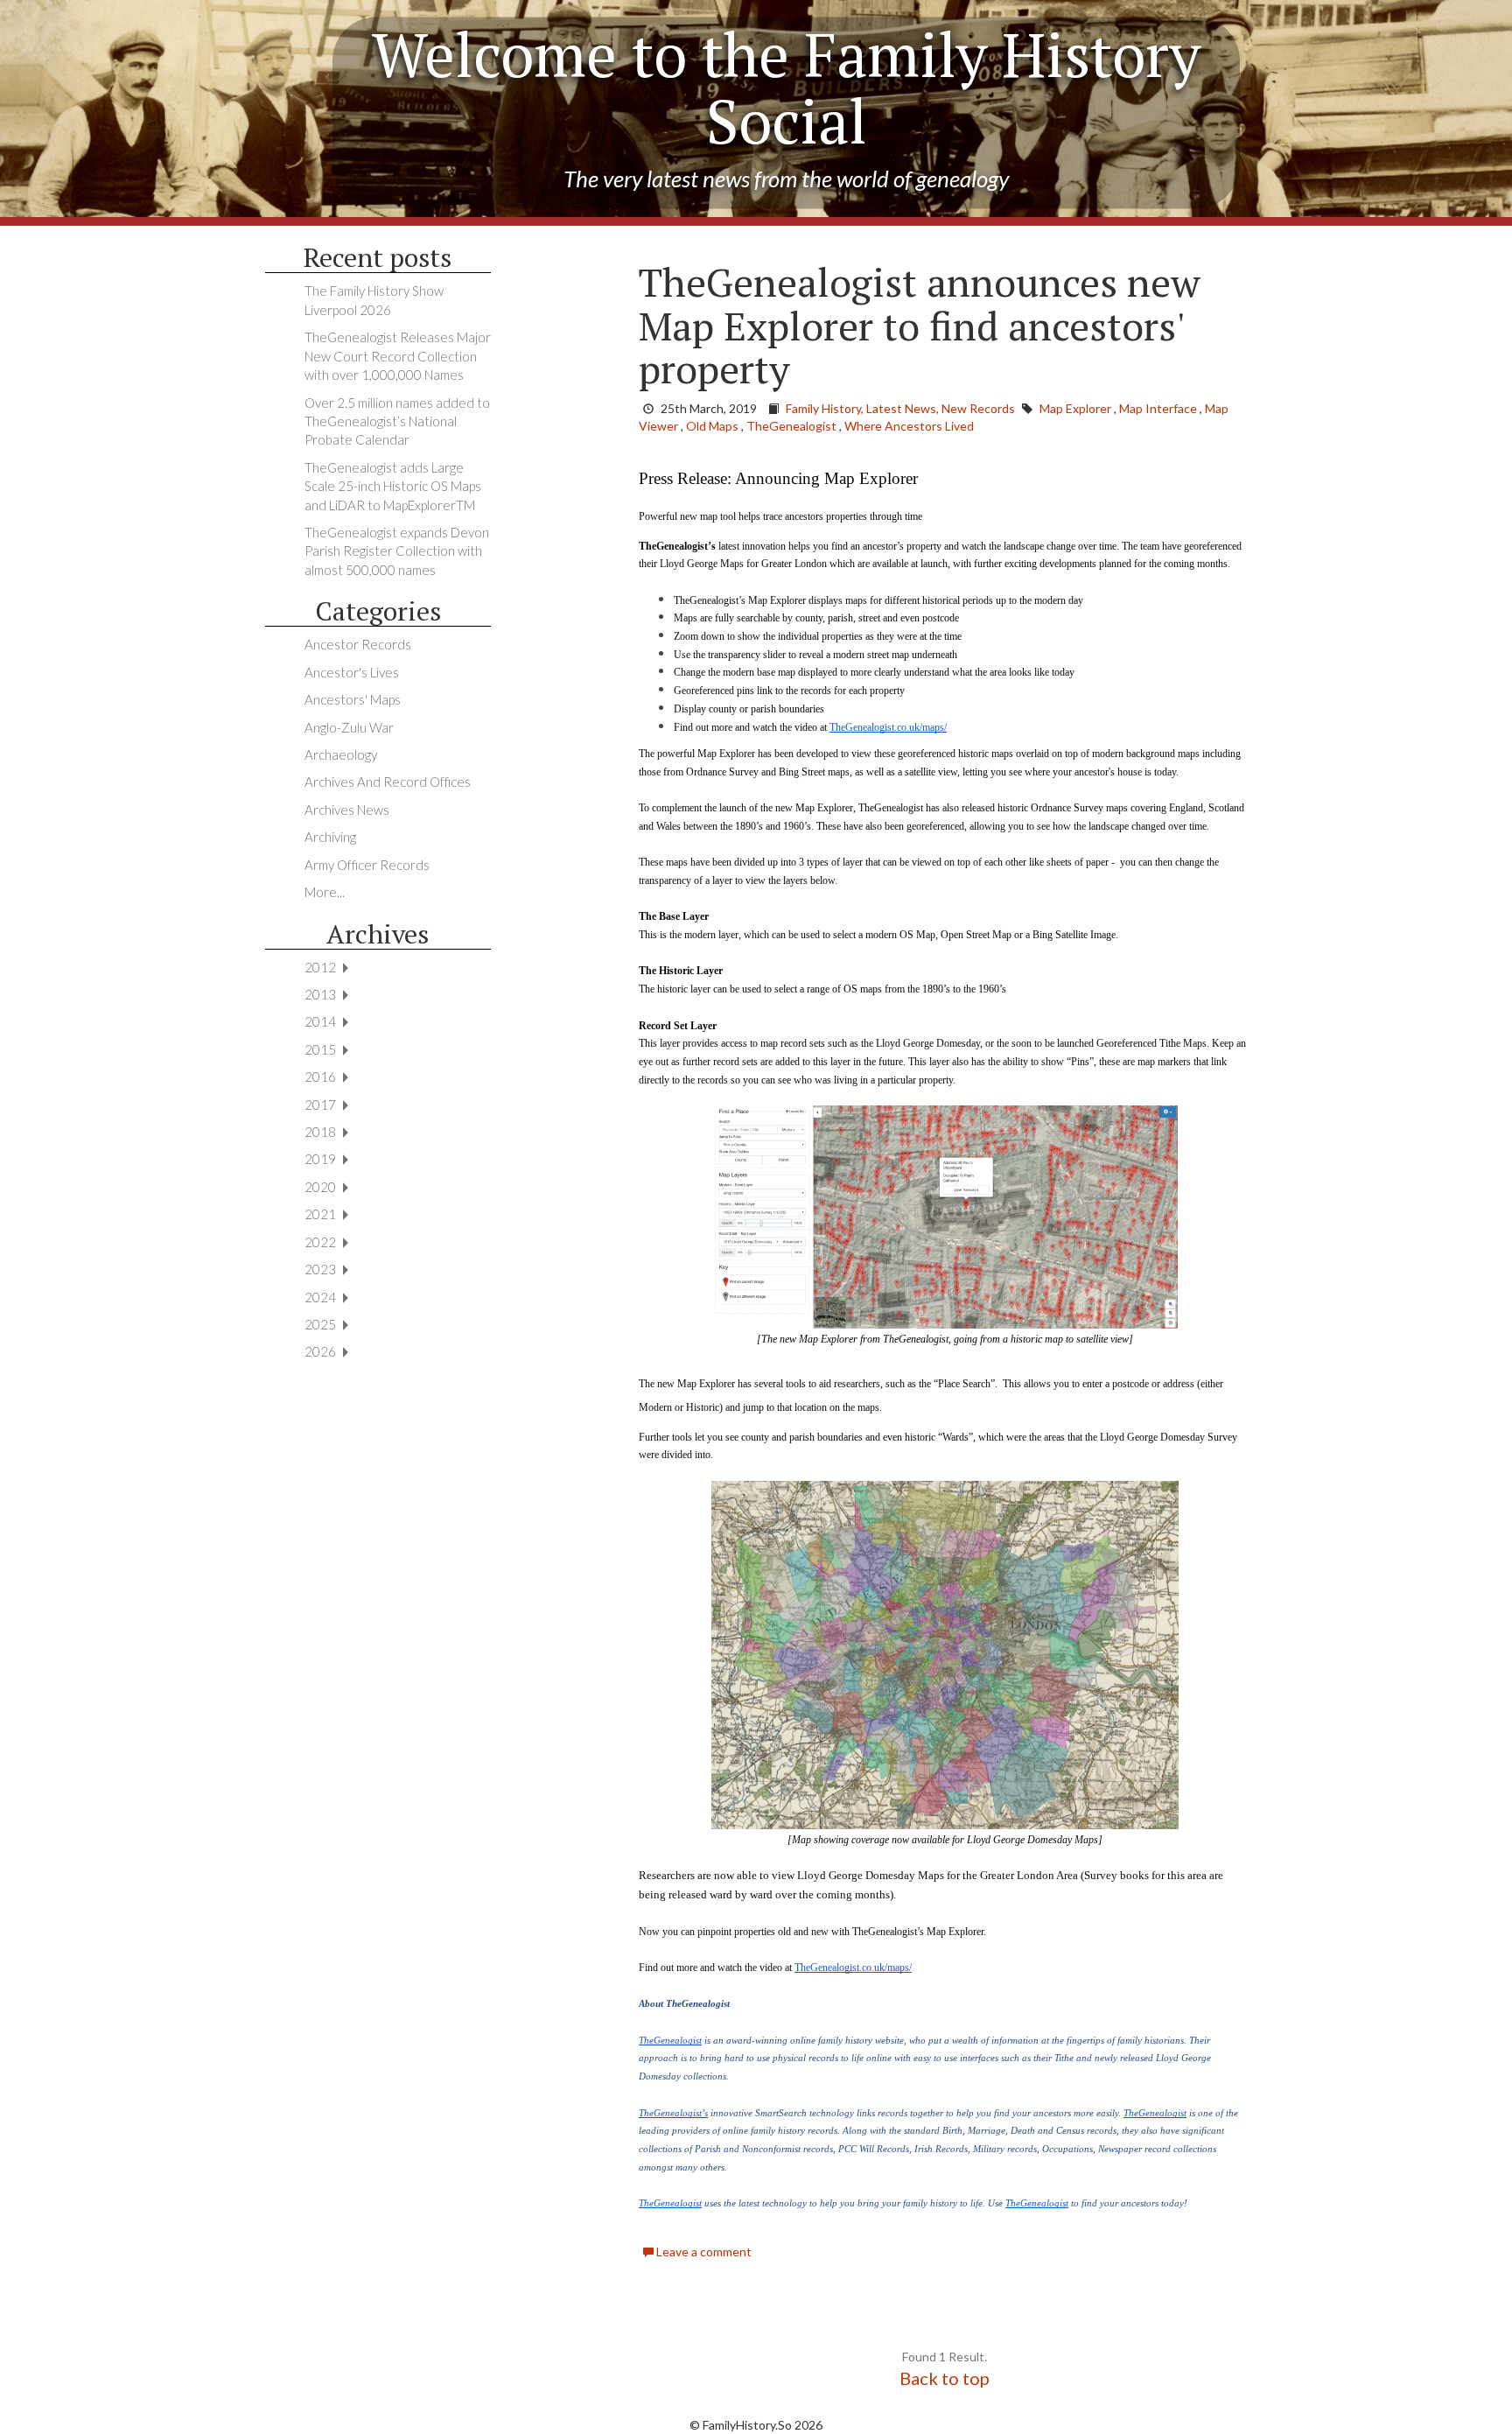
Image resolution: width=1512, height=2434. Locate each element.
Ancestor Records (358, 644)
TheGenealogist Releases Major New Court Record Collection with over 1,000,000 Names (398, 356)
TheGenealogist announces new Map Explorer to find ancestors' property (920, 325)
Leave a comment (703, 2252)
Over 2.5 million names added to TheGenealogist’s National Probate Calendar (397, 421)
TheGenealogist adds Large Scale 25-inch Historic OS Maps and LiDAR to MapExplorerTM (393, 486)
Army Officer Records (367, 865)
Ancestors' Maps (353, 699)
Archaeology (341, 754)
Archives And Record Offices (388, 782)
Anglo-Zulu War (349, 727)
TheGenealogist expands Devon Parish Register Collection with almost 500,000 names (397, 551)
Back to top (945, 2378)
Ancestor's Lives (352, 672)
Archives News (347, 810)
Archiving (330, 837)
